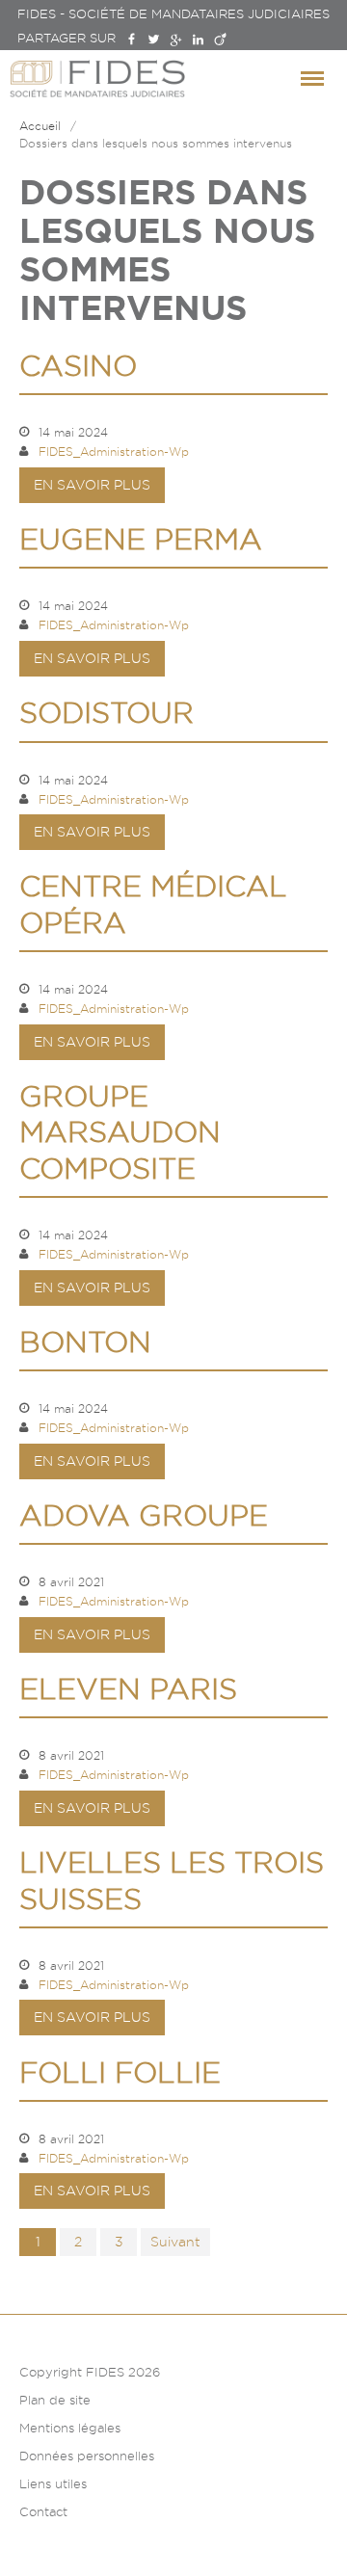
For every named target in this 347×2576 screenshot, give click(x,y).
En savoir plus (92, 485)
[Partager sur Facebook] (132, 40)
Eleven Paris (128, 1689)
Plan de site (55, 2400)
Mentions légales (70, 2428)
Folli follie (120, 2072)
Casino (78, 366)
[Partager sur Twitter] (154, 40)
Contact (43, 2511)
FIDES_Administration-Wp (114, 451)
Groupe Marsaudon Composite (120, 1132)
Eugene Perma (141, 539)
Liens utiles (53, 2483)
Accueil (40, 126)
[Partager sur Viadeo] (220, 40)
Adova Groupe (144, 1515)
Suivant (175, 2242)
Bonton (85, 1342)
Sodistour (107, 713)
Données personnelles (87, 2456)
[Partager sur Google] (176, 40)
